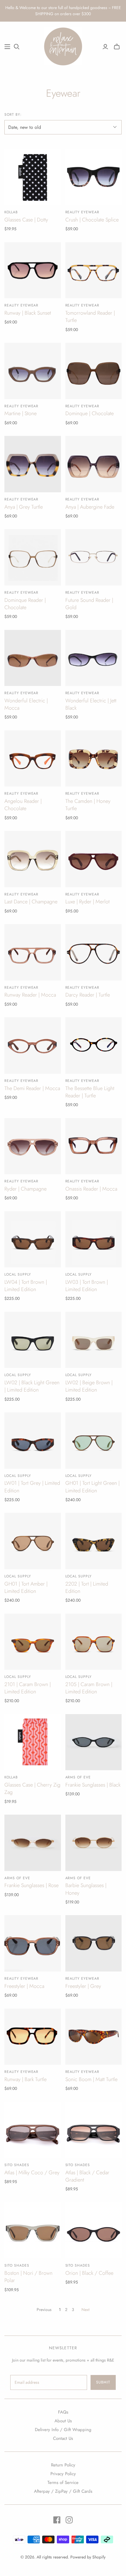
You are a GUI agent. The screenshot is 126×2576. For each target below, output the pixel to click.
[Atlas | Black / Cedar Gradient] (94, 2130)
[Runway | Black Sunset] (33, 270)
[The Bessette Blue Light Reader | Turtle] (94, 1046)
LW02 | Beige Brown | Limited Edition (89, 1386)
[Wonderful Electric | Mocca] (33, 658)
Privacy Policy (63, 2474)
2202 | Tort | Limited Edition (87, 1587)
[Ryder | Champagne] (33, 1146)
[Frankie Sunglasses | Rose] (33, 1843)
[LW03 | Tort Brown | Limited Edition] (94, 1240)
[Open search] (17, 47)
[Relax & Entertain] (63, 46)
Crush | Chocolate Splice (92, 220)
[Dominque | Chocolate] (94, 371)
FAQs (63, 2412)
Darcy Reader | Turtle (88, 995)
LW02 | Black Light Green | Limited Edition (32, 1386)
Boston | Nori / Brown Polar (28, 2277)
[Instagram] (69, 2520)
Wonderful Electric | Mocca (26, 704)
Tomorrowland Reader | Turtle (90, 317)
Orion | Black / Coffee (89, 2273)
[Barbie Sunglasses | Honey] (94, 1843)
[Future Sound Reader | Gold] (94, 557)
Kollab (11, 212)
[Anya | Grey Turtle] (33, 464)
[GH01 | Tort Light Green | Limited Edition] (94, 1441)
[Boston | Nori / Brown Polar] (33, 2231)
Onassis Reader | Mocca (91, 1189)
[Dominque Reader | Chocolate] (33, 557)
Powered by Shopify (88, 2557)
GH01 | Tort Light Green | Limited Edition (92, 1487)
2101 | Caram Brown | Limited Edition (28, 1688)
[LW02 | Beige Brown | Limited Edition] (94, 1340)
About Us (63, 2421)
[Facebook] (57, 2520)
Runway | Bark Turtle (25, 2079)
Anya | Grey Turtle (24, 507)
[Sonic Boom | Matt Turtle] (94, 2037)
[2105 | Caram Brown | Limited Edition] (94, 1642)
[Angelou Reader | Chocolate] (33, 759)
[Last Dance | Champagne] (33, 859)
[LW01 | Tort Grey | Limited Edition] (33, 1441)
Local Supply (18, 1274)
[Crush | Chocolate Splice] (94, 177)
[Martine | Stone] (33, 371)
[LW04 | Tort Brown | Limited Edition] (33, 1240)
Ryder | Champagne (25, 1189)
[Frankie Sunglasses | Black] (94, 1742)
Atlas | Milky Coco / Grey (32, 2173)
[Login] (105, 47)
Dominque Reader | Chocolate (25, 604)
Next (85, 2310)
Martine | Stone (21, 413)
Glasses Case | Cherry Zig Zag (32, 1788)
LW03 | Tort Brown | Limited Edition (87, 1286)
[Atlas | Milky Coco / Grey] (33, 2130)
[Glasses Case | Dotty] (33, 177)
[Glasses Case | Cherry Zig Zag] (33, 1742)
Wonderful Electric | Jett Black (91, 704)
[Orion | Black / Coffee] (94, 2231)
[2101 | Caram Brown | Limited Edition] (33, 1642)
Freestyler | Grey (83, 1986)
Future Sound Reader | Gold (89, 604)
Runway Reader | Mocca (30, 995)
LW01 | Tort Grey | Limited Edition (32, 1487)
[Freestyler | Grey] (94, 1943)
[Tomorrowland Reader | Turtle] (94, 270)
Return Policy (63, 2465)
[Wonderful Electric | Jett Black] (94, 658)
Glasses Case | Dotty (26, 220)
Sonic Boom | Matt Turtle (91, 2079)
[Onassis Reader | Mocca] (94, 1146)
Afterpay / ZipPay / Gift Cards (63, 2491)
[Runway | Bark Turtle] (33, 2037)
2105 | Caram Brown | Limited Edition (89, 1688)
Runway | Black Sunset (28, 313)
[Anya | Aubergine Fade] (94, 464)
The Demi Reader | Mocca (32, 1088)
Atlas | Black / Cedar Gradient (87, 2176)
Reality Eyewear (82, 212)
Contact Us (63, 2438)
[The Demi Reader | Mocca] (33, 1046)
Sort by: (13, 115)
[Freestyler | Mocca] (33, 1943)
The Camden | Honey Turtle (88, 805)
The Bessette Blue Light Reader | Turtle (90, 1092)
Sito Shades (17, 2165)
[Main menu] (7, 47)
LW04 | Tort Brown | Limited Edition (26, 1286)
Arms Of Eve (78, 1777)
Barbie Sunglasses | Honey (86, 1889)
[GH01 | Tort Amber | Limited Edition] (33, 1541)
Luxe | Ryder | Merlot (87, 902)
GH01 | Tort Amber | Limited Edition (26, 1587)
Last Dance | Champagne (31, 902)
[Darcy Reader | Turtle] (94, 952)
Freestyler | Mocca (24, 1986)
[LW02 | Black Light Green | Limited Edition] (33, 1340)
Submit (103, 2382)
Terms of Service (63, 2483)
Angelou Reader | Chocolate (23, 805)
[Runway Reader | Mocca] (33, 952)
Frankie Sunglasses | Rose (31, 1885)
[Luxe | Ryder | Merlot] (94, 859)
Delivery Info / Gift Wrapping (63, 2430)
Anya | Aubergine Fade (90, 507)
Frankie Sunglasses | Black (93, 1785)
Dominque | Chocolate (90, 413)
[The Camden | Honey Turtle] (94, 759)
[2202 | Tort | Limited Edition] (94, 1541)
